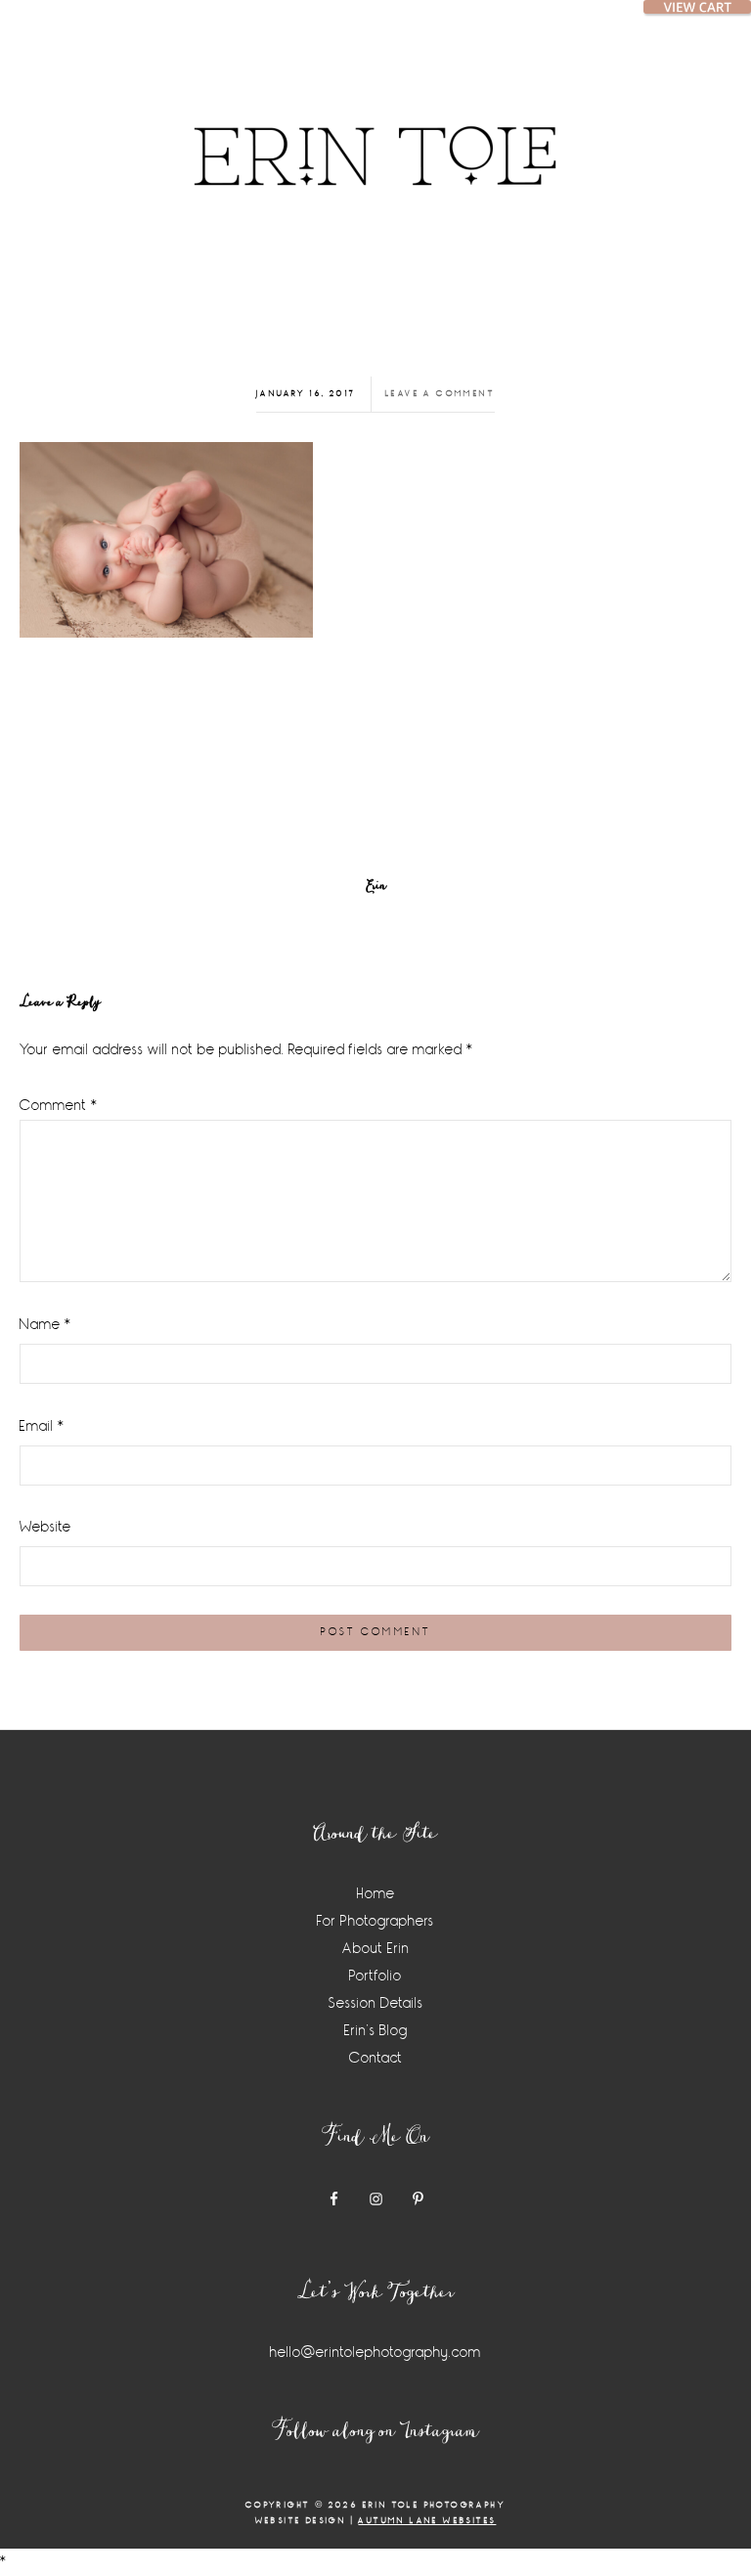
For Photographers (375, 1921)
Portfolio (375, 1976)
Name (45, 1325)
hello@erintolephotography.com (375, 2353)
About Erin (376, 1949)
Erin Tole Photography (375, 132)
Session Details (376, 2003)
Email (42, 1426)
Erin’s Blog (376, 2031)
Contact (376, 2058)
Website (45, 1527)
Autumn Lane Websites (427, 2521)
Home (376, 1894)
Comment (59, 1106)
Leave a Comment (440, 394)
